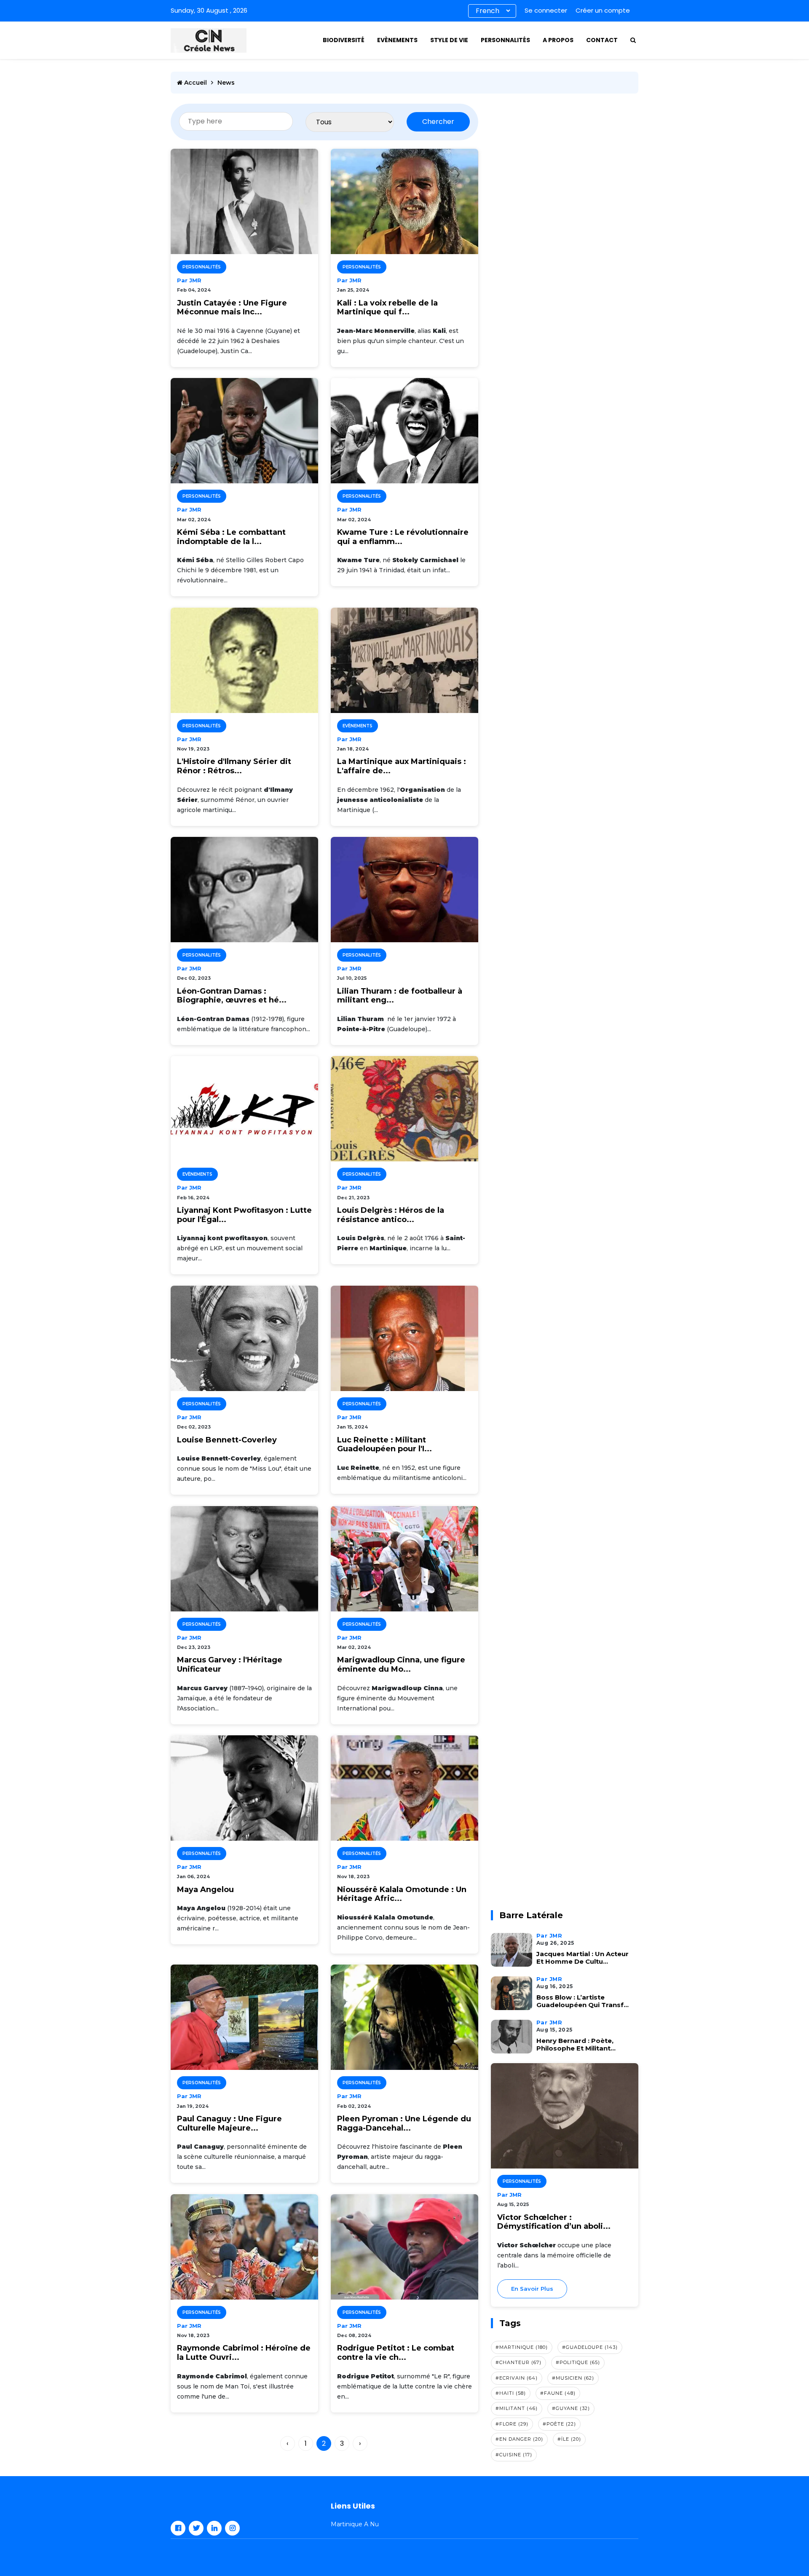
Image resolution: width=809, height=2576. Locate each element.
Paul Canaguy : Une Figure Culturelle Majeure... (229, 2124)
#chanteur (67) (518, 2362)
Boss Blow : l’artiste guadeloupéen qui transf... (583, 2001)
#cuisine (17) (514, 2455)
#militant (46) (517, 2408)
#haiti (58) (511, 2393)
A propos (558, 40)
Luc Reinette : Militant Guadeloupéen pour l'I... (384, 1445)
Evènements (397, 40)
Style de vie (449, 40)
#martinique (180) (522, 2347)
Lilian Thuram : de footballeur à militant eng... (400, 996)
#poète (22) (559, 2424)
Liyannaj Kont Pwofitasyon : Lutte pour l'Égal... (244, 1215)
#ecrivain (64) (517, 2378)
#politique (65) (578, 2362)
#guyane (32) (571, 2408)
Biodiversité (344, 40)
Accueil (195, 83)
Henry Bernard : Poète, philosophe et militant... (576, 2045)
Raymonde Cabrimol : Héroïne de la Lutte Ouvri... (244, 2353)
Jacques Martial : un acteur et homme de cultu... (583, 1958)
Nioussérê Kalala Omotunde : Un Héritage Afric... (402, 1894)
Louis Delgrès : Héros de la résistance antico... (391, 1215)
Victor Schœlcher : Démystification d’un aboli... (554, 2222)
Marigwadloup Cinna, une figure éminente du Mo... (401, 1665)
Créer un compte (603, 10)
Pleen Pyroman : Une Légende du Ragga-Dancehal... (404, 2124)
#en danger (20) (519, 2439)
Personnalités (505, 40)
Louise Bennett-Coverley (227, 1440)
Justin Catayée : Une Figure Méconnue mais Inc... (232, 308)
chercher (438, 122)
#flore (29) (512, 2424)
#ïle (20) (569, 2439)
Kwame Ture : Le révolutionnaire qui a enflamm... (403, 537)
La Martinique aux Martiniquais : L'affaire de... (402, 766)
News (226, 83)
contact (602, 40)
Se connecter (546, 10)
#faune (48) (558, 2393)
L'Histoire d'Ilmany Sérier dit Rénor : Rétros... (234, 766)
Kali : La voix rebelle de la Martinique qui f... (387, 308)
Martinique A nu (355, 2524)
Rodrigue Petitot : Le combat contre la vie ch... (396, 2353)
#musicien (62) (573, 2378)
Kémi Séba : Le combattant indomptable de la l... (231, 537)
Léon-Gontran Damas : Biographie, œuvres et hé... (232, 996)
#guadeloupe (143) (590, 2347)
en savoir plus (532, 2289)
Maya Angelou (205, 1890)
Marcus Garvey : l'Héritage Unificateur (230, 1665)
